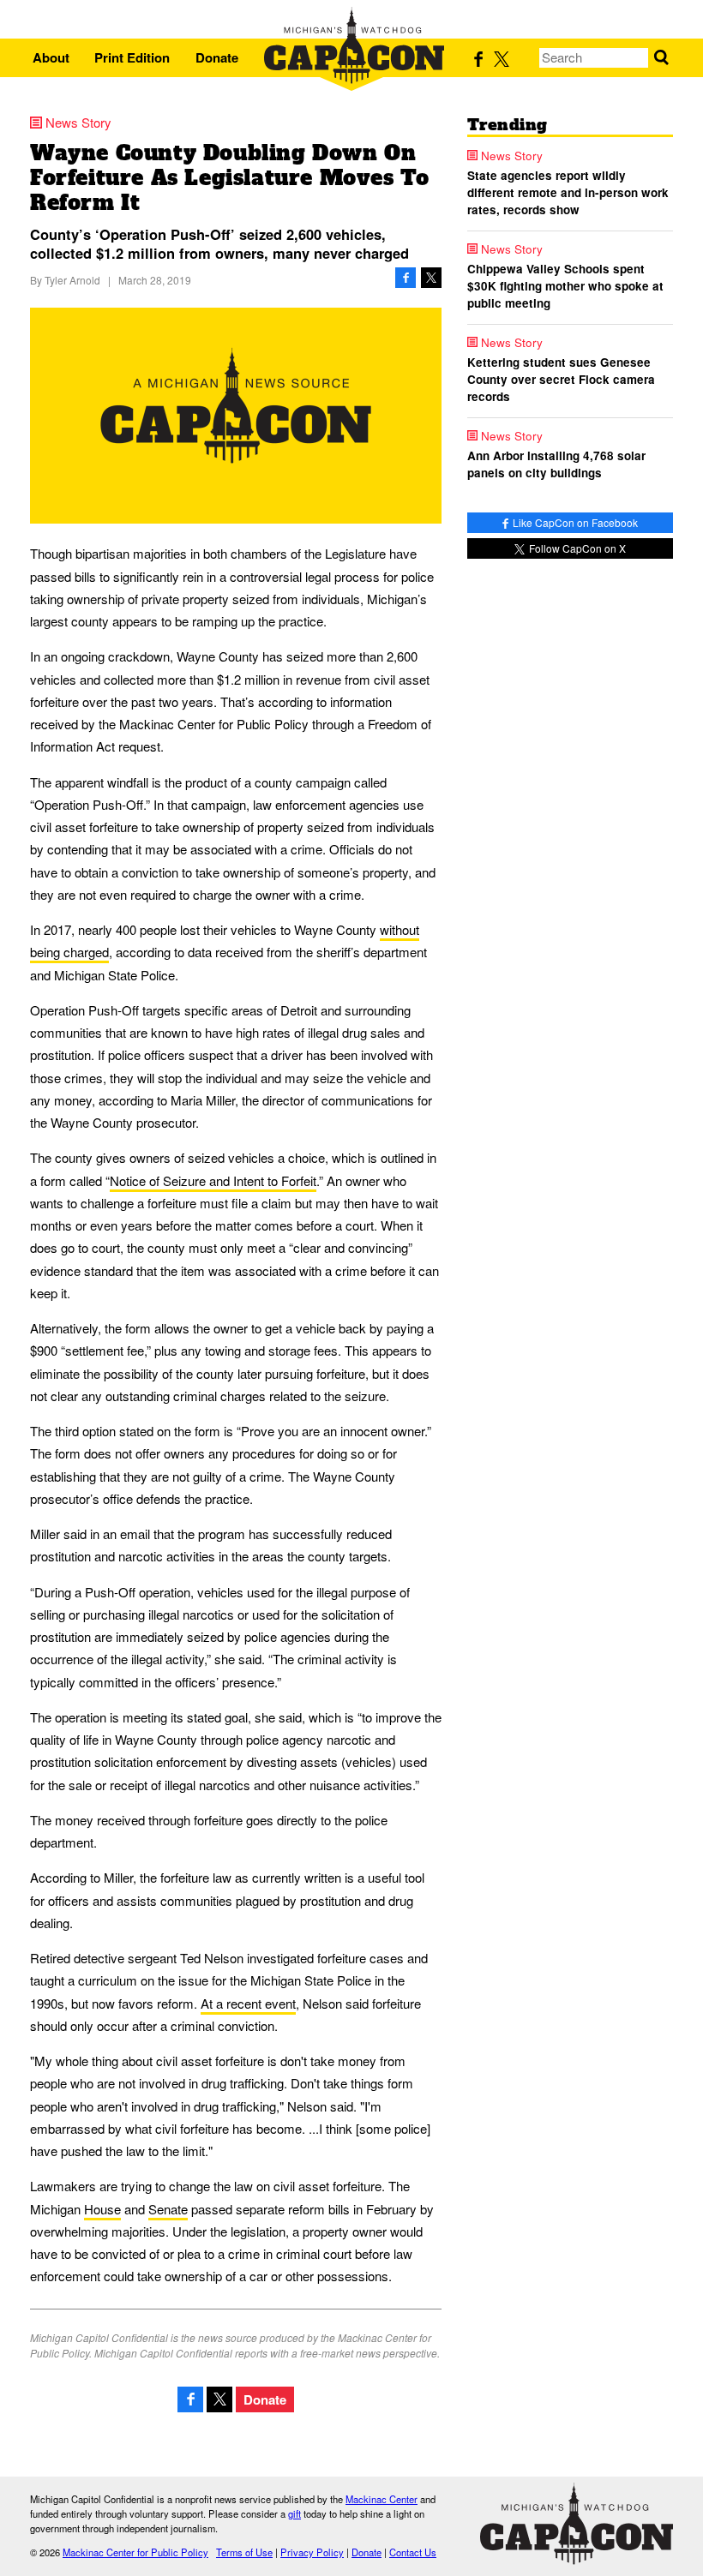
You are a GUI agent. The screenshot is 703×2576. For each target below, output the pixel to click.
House (102, 2209)
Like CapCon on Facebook (574, 522)
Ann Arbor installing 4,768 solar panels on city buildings (556, 464)
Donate (217, 57)
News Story (78, 122)
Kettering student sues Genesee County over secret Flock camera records (561, 380)
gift (294, 2513)
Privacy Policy (312, 2552)
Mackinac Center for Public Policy (135, 2552)
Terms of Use (244, 2552)
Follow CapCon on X (576, 548)
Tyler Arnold (72, 280)
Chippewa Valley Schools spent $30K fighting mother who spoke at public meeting (565, 286)
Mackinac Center (382, 2499)
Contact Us (413, 2552)
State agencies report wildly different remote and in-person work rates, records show (568, 193)
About (51, 57)
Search (661, 58)
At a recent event (248, 2003)
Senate (168, 2209)
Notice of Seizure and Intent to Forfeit (213, 1180)
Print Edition (132, 57)
